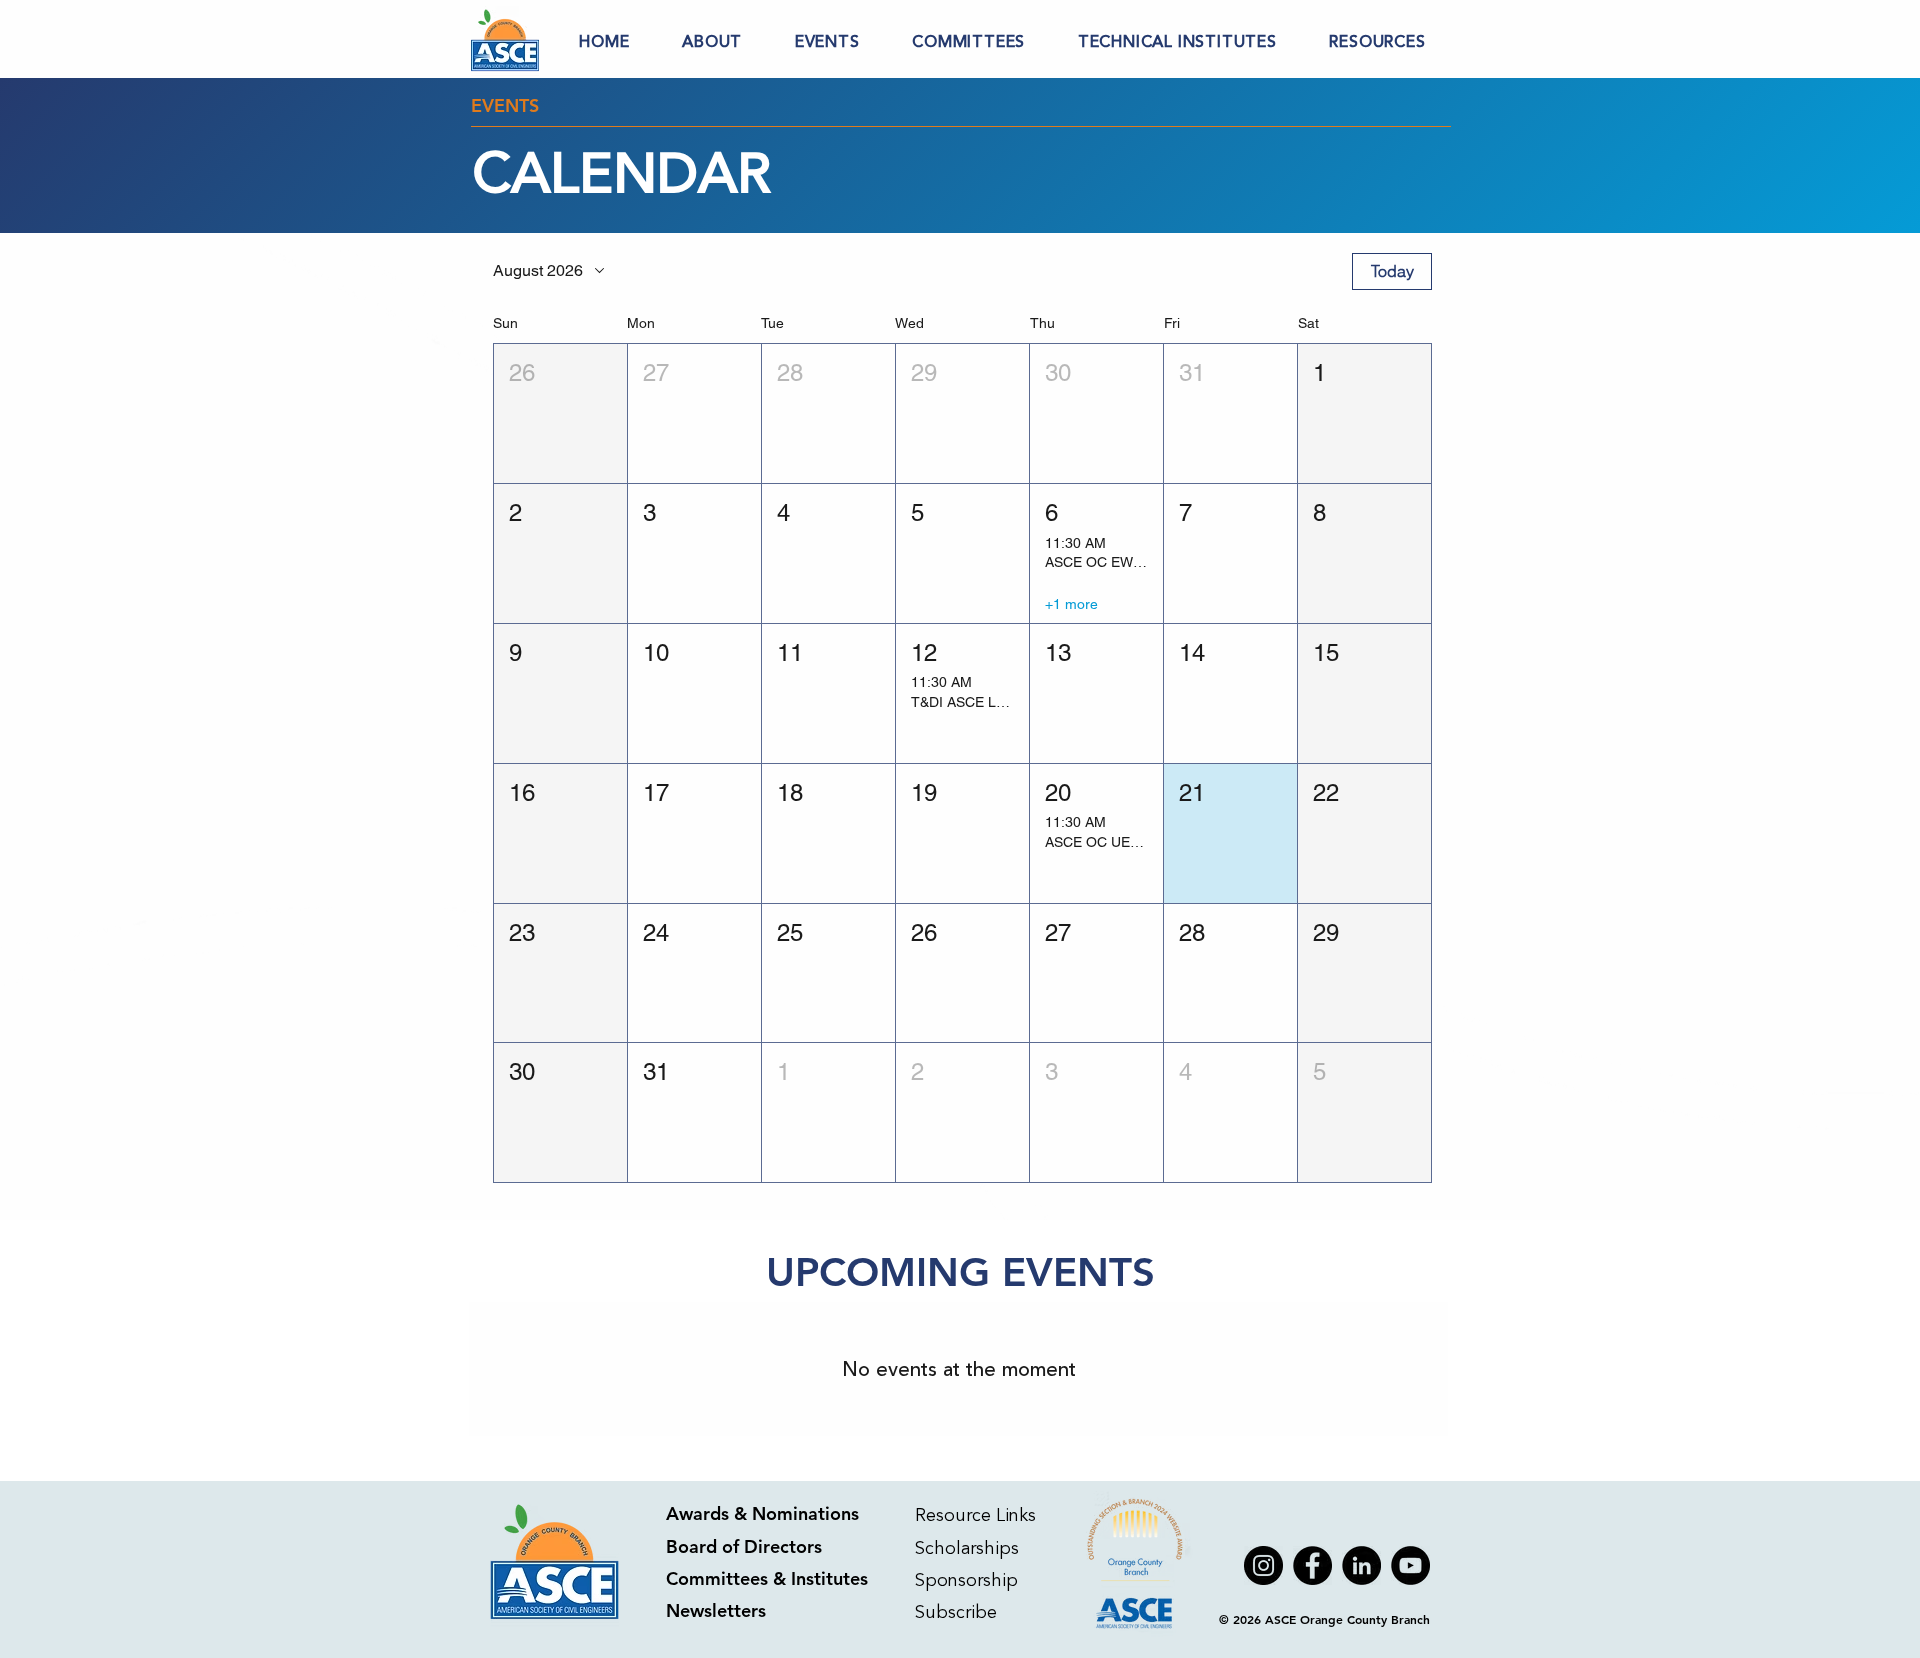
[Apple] (1136, 1565)
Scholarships (967, 1548)
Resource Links (975, 1515)
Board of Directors (744, 1546)
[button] (712, 42)
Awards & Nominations (762, 1513)
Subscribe (958, 1612)
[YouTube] (1410, 1565)
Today (1392, 271)
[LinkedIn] (1361, 1565)
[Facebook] (1312, 1565)
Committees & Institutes (767, 1578)
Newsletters (716, 1610)
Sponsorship (966, 1580)
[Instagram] (1263, 1565)
